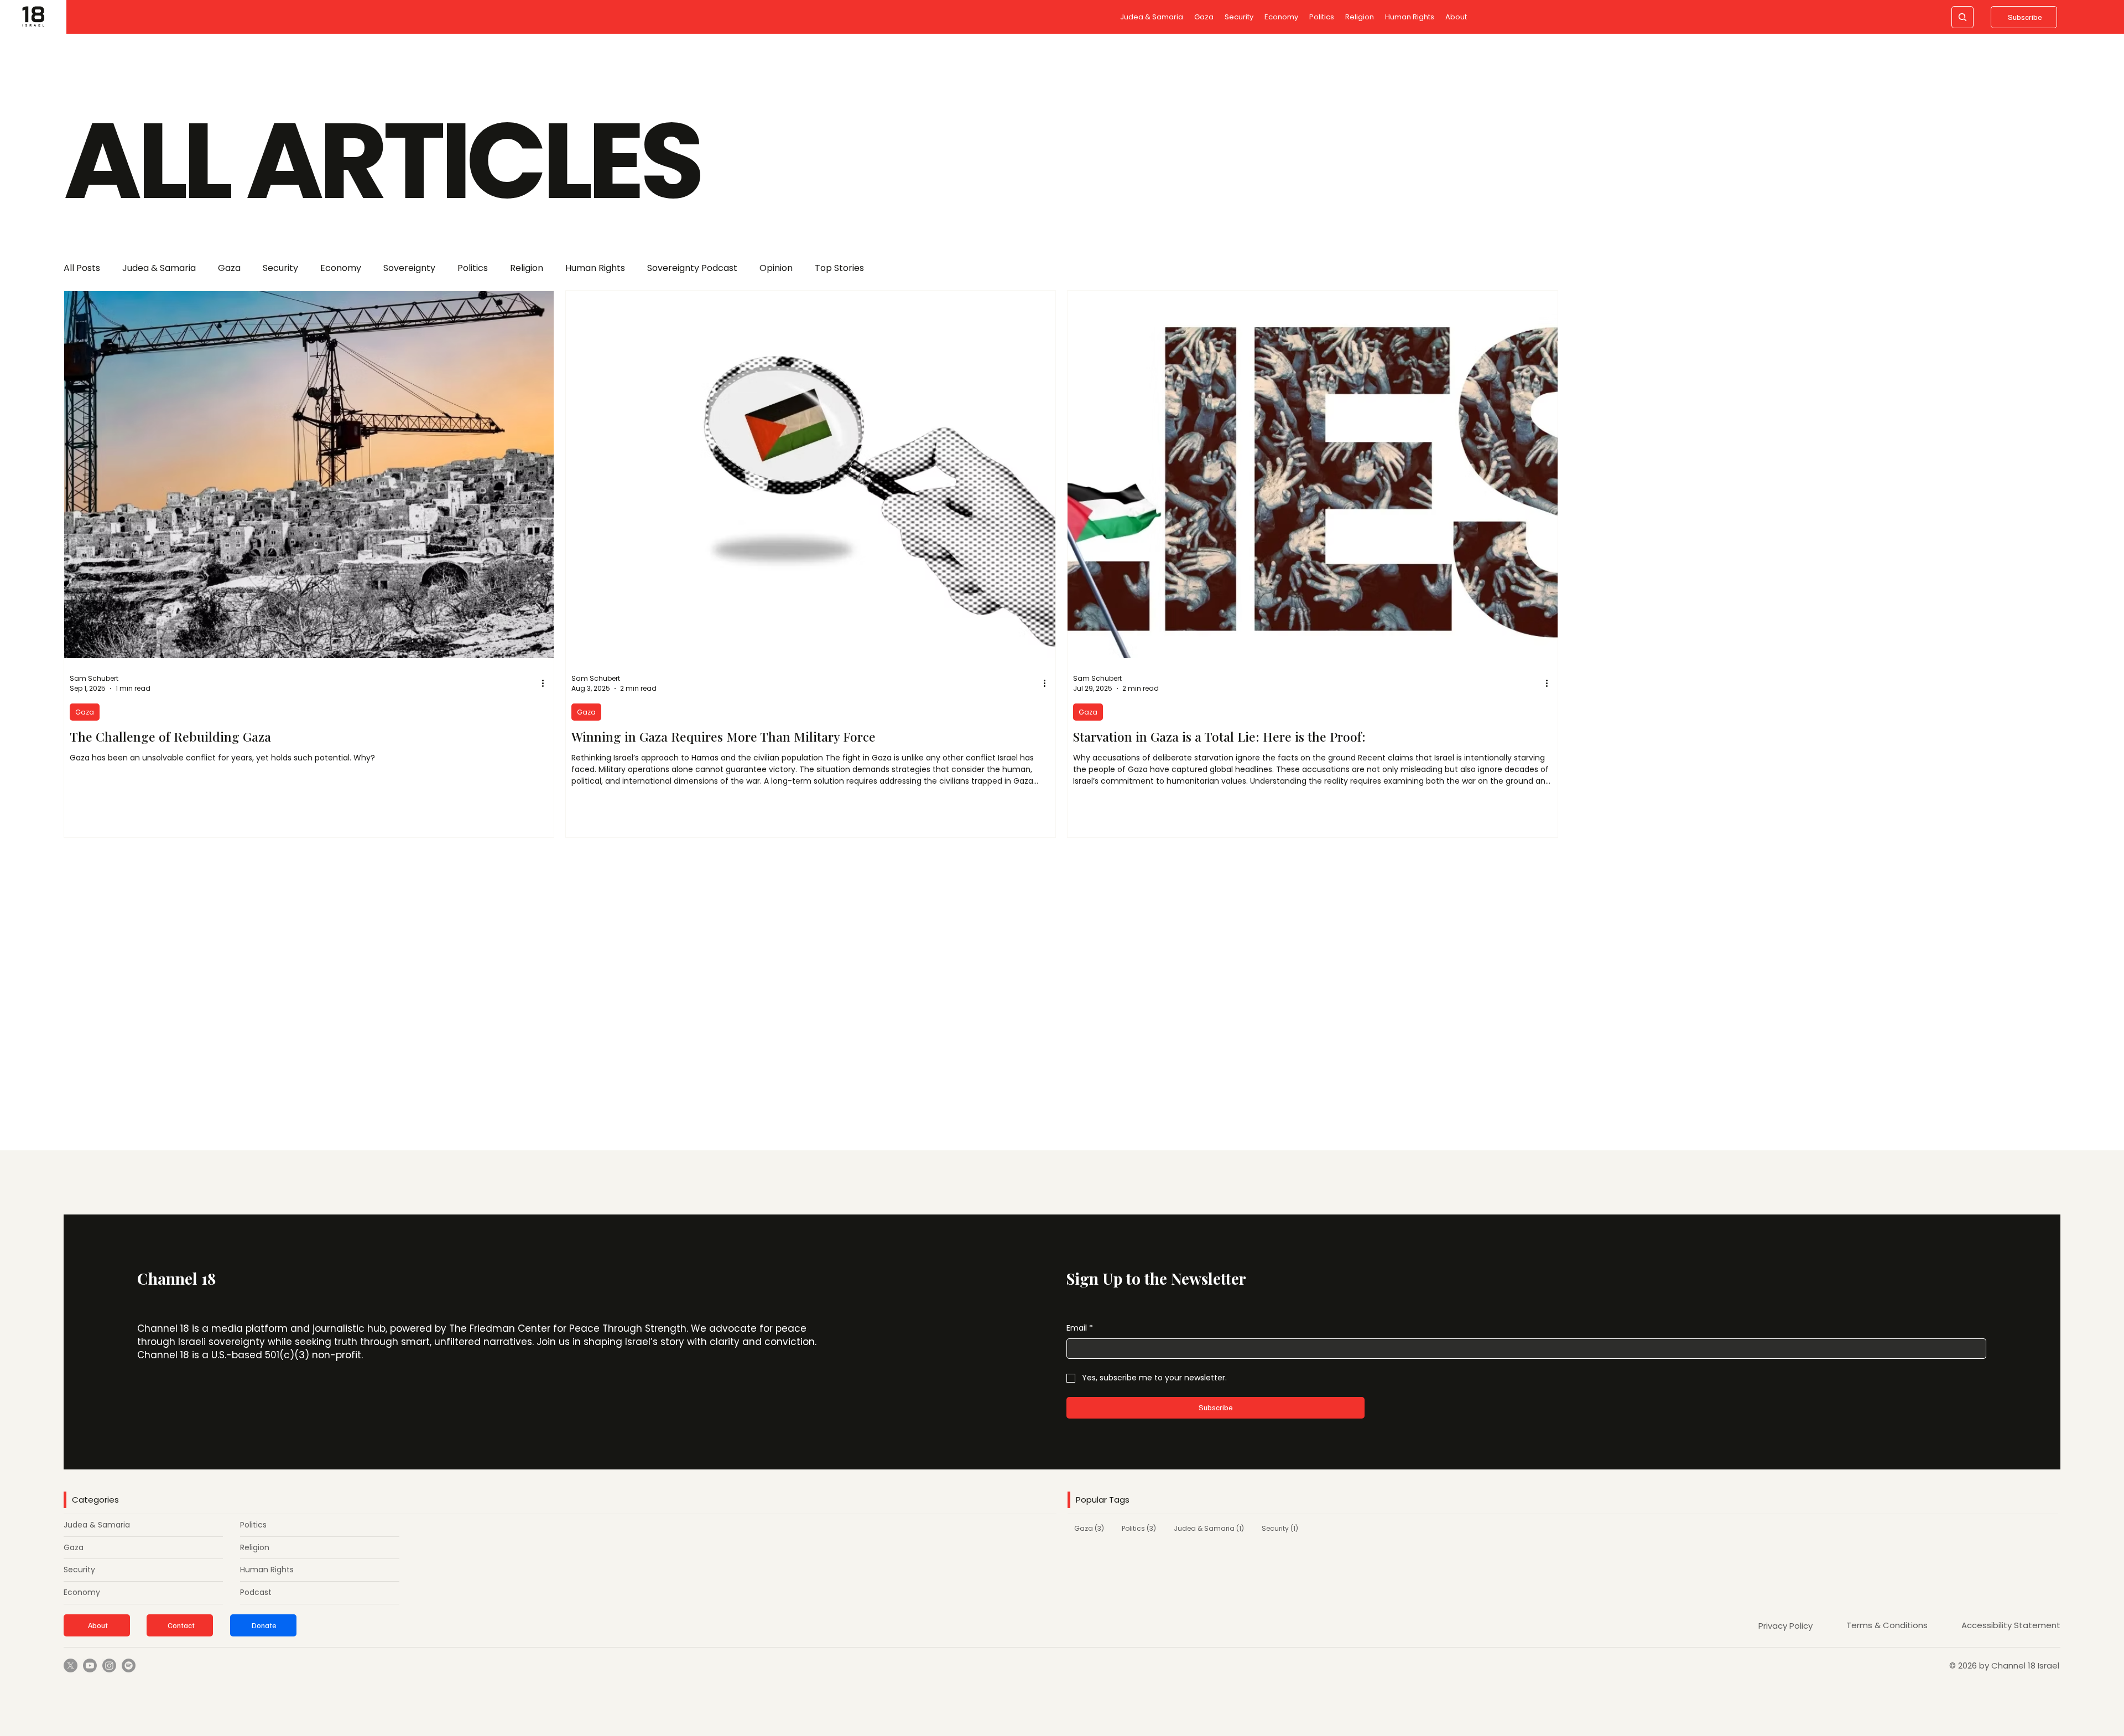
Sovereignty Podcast (692, 268)
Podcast (256, 1592)
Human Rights (595, 268)
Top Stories (839, 268)
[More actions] (546, 684)
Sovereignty (409, 268)
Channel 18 (176, 1278)
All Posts (82, 268)
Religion (527, 268)
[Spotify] (129, 1665)
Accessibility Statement (2011, 1625)
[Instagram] (109, 1665)
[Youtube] (90, 1665)
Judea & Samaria (159, 268)
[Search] (1962, 17)
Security (280, 268)
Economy (341, 268)
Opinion (776, 268)
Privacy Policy (1785, 1626)
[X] (71, 1665)
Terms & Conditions (1887, 1625)
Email (1080, 1328)
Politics (473, 268)
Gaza (229, 268)
